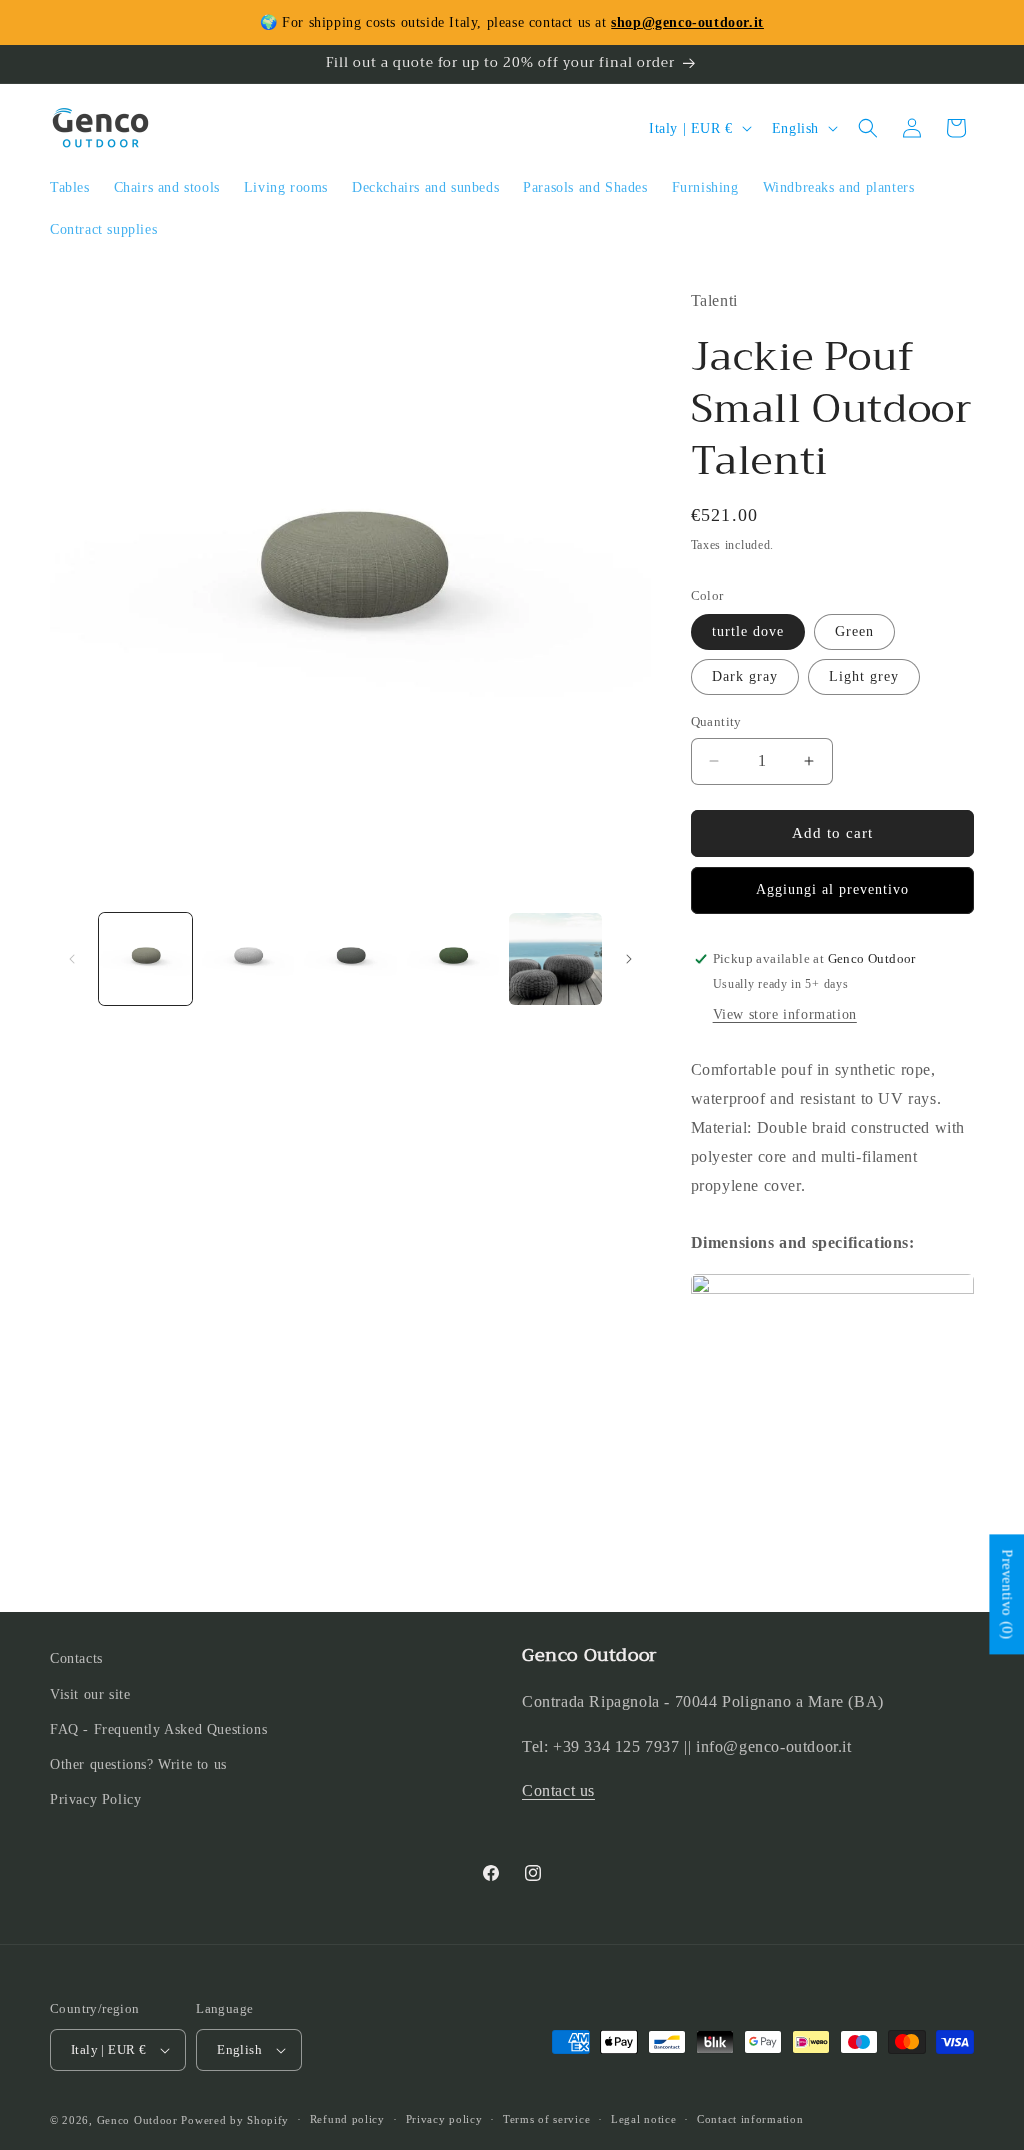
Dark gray (745, 676)
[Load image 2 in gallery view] (248, 959)
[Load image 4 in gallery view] (453, 959)
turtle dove (748, 631)
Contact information (750, 2119)
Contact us (558, 1790)
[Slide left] (72, 959)
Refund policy (347, 2119)
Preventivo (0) (1006, 1595)
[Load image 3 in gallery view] (350, 959)
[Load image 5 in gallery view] (555, 959)
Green (854, 631)
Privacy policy (444, 2119)
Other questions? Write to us (138, 1764)
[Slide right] (629, 959)
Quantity (716, 721)
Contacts (76, 1658)
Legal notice (643, 2119)
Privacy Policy (95, 1799)
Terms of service (546, 2119)
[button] (868, 128)
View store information (785, 1014)
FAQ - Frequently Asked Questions (158, 1729)
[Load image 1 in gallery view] (145, 959)
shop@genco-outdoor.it (687, 22)
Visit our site (90, 1694)
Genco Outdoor (137, 2120)
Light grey (864, 676)
